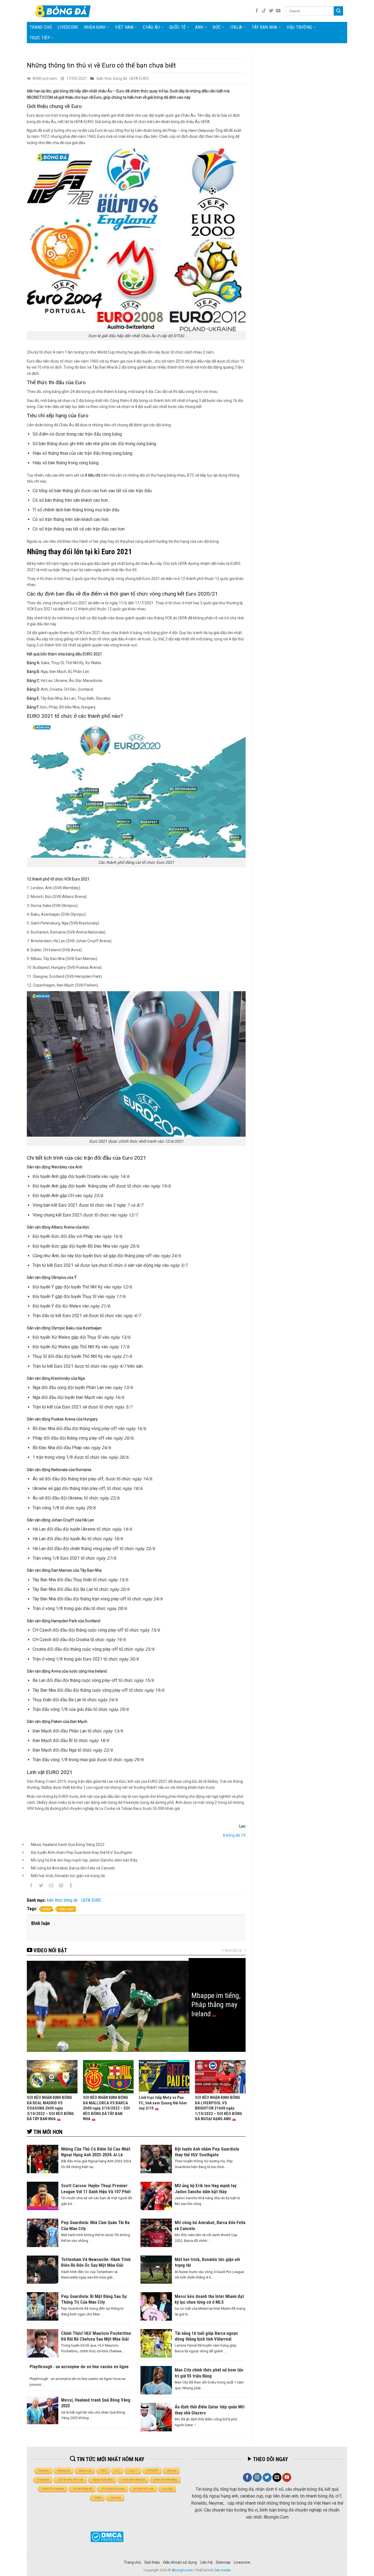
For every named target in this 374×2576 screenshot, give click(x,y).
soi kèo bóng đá (83, 2489)
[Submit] (338, 11)
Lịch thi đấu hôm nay (71, 2480)
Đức (217, 27)
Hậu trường (299, 27)
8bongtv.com (182, 2570)
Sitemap (223, 2562)
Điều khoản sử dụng (180, 2562)
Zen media (222, 2570)
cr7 (118, 2471)
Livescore (242, 2562)
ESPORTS (153, 2471)
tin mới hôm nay (144, 2489)
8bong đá (64, 2471)
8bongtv (44, 2471)
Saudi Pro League (53, 2489)
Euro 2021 (67, 1909)
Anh (199, 27)
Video (98, 2498)
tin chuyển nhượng (113, 2489)
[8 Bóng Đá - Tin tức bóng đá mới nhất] (64, 11)
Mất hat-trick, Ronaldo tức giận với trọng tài (68, 1876)
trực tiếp (168, 2489)
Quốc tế (177, 27)
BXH (104, 2471)
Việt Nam (124, 27)
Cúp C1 (133, 2471)
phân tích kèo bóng (166, 2480)
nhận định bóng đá (134, 2480)
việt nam (116, 2498)
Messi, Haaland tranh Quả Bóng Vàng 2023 (68, 1845)
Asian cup (85, 2471)
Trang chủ (41, 27)
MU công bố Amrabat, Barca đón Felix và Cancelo (73, 1868)
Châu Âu (151, 27)
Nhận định (95, 27)
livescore (68, 27)
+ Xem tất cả (232, 1950)
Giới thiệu (152, 2562)
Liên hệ (206, 2562)
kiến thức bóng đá (112, 78)
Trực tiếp (40, 38)
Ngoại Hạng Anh (103, 2480)
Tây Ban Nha (264, 27)
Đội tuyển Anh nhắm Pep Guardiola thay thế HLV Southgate (81, 1852)
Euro (47, 1909)
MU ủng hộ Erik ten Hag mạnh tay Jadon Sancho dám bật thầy (84, 1860)
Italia (236, 27)
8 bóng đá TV (234, 1835)
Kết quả (172, 2471)
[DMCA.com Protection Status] (107, 2537)
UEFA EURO (139, 78)
